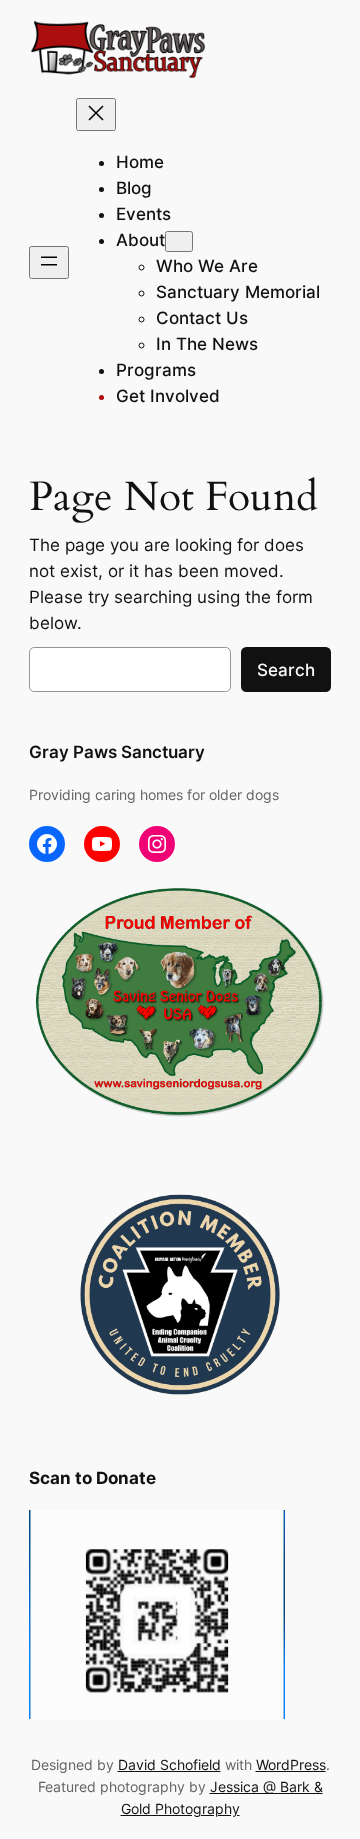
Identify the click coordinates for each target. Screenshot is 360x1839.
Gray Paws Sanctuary (117, 752)
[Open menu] (49, 262)
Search (286, 670)
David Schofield (169, 1764)
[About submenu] (179, 241)
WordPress (291, 1764)
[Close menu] (96, 114)
